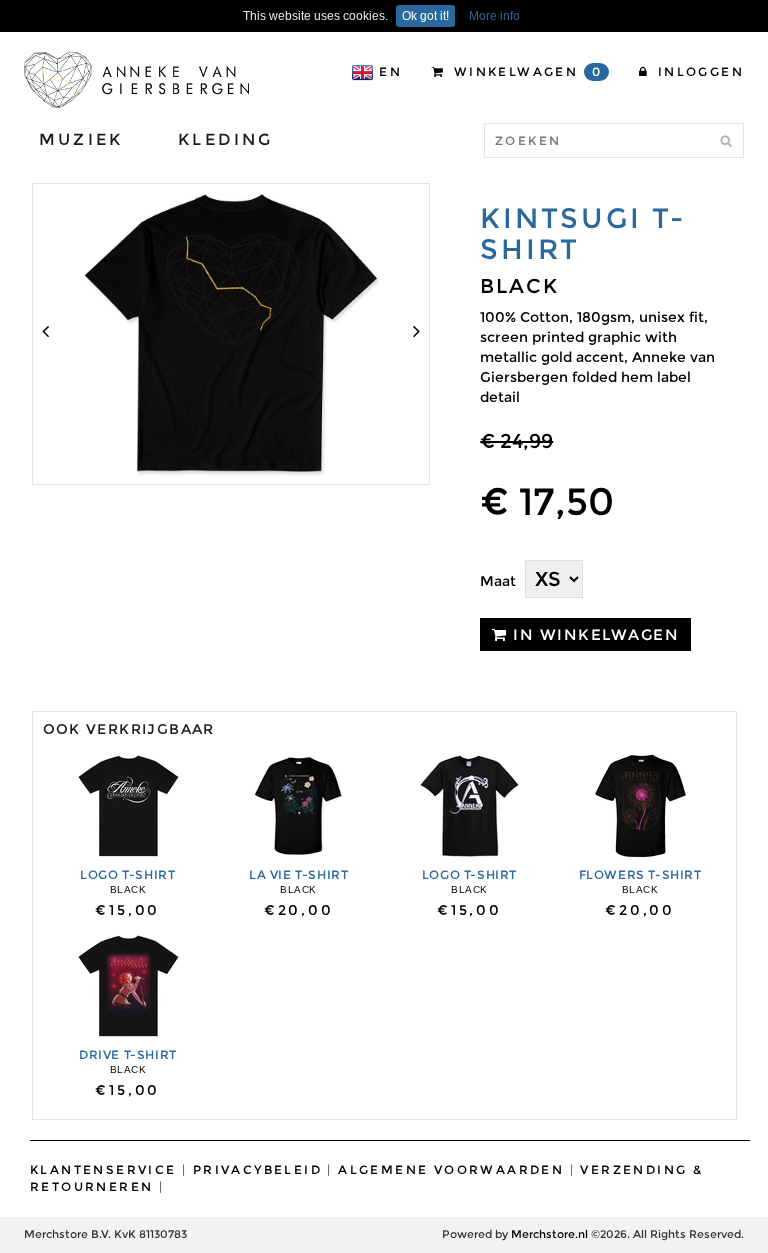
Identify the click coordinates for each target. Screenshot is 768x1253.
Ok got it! (425, 16)
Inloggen (698, 71)
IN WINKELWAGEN (594, 634)
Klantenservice (103, 1169)
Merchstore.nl (549, 1234)
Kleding (225, 139)
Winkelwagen (525, 71)
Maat (498, 581)
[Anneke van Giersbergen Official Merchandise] (136, 79)
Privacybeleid (257, 1169)
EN (390, 71)
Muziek (81, 139)
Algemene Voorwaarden (451, 1169)
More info (494, 16)
